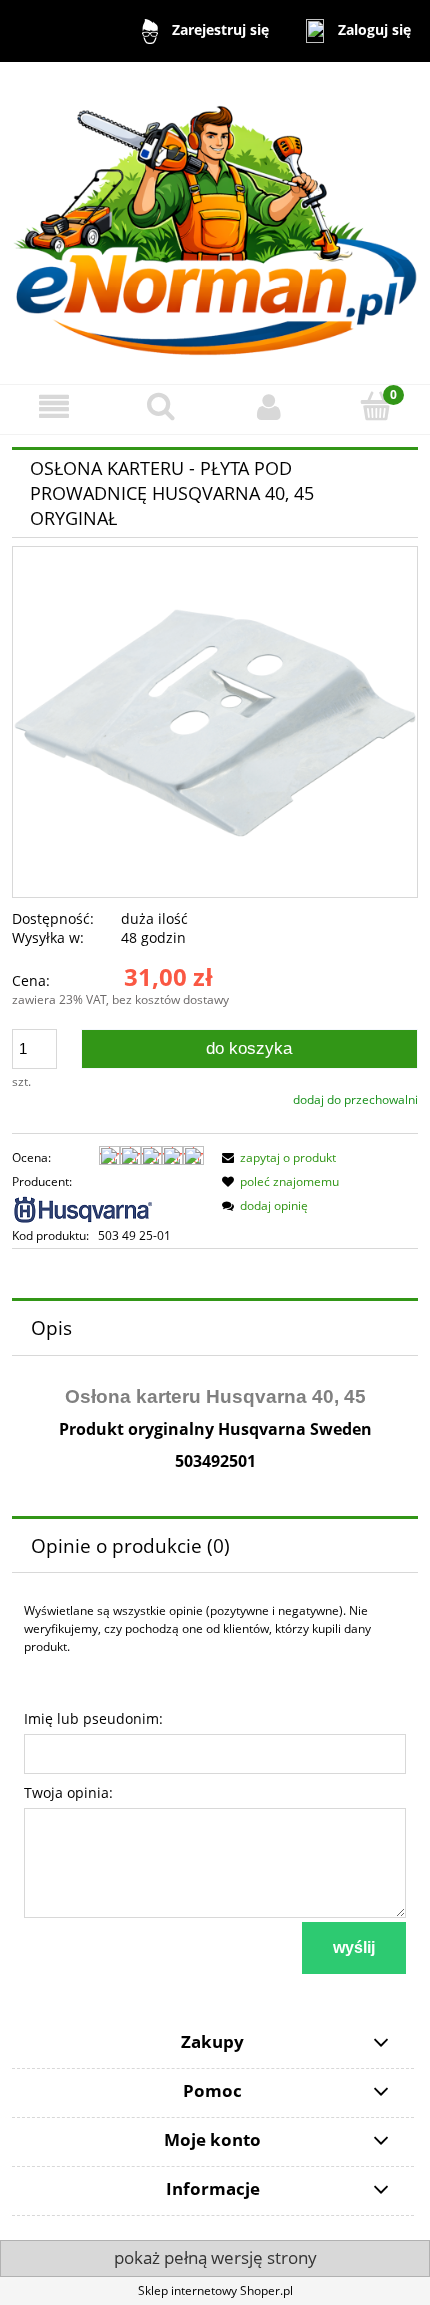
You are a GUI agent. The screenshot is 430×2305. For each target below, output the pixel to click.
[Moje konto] (269, 406)
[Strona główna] (215, 222)
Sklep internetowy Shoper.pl (215, 2290)
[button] (54, 406)
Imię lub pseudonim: (93, 1718)
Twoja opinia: (68, 1792)
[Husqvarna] (83, 1207)
